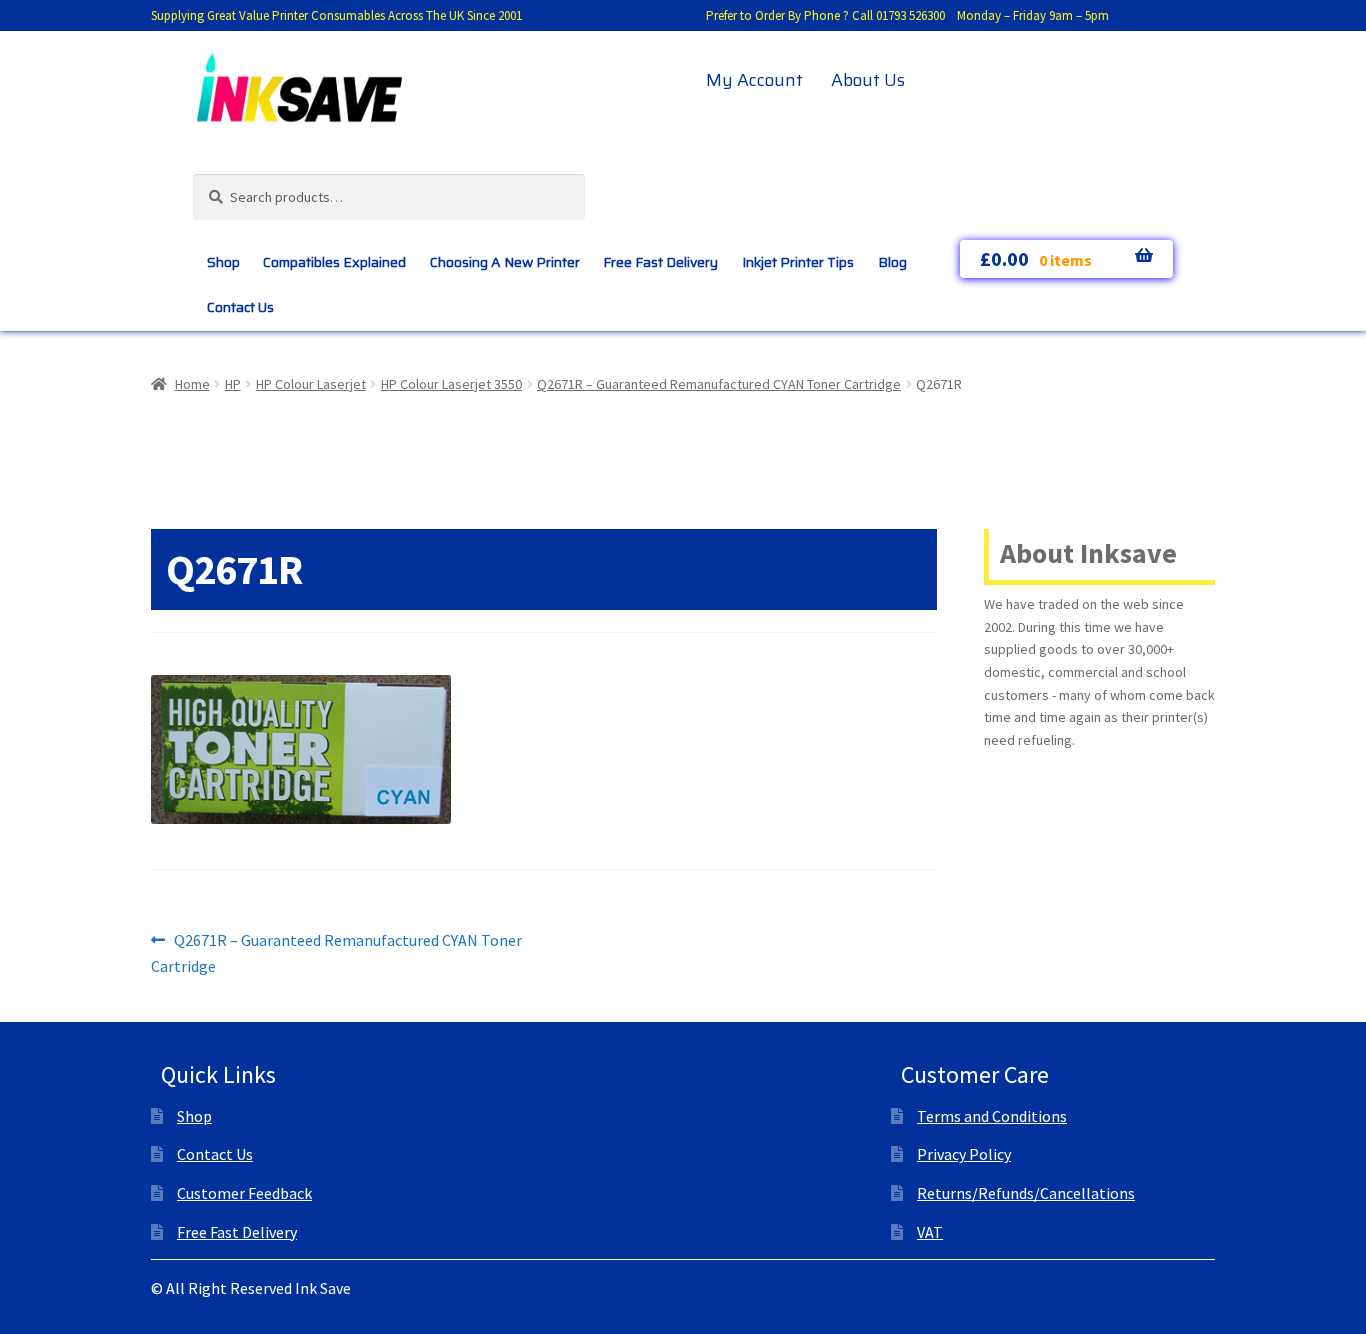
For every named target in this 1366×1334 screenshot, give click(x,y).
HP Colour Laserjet (311, 384)
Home (192, 384)
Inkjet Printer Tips (798, 262)
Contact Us (240, 307)
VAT (930, 1232)
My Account (754, 80)
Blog (892, 262)
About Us (868, 80)
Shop (223, 262)
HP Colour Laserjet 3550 (451, 384)
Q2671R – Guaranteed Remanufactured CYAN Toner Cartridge (719, 384)
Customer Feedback (244, 1193)
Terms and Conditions (992, 1116)
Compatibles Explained (334, 262)
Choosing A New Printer (505, 262)
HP (233, 384)
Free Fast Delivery (660, 262)
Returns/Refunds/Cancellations (1026, 1193)
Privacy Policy (964, 1154)
